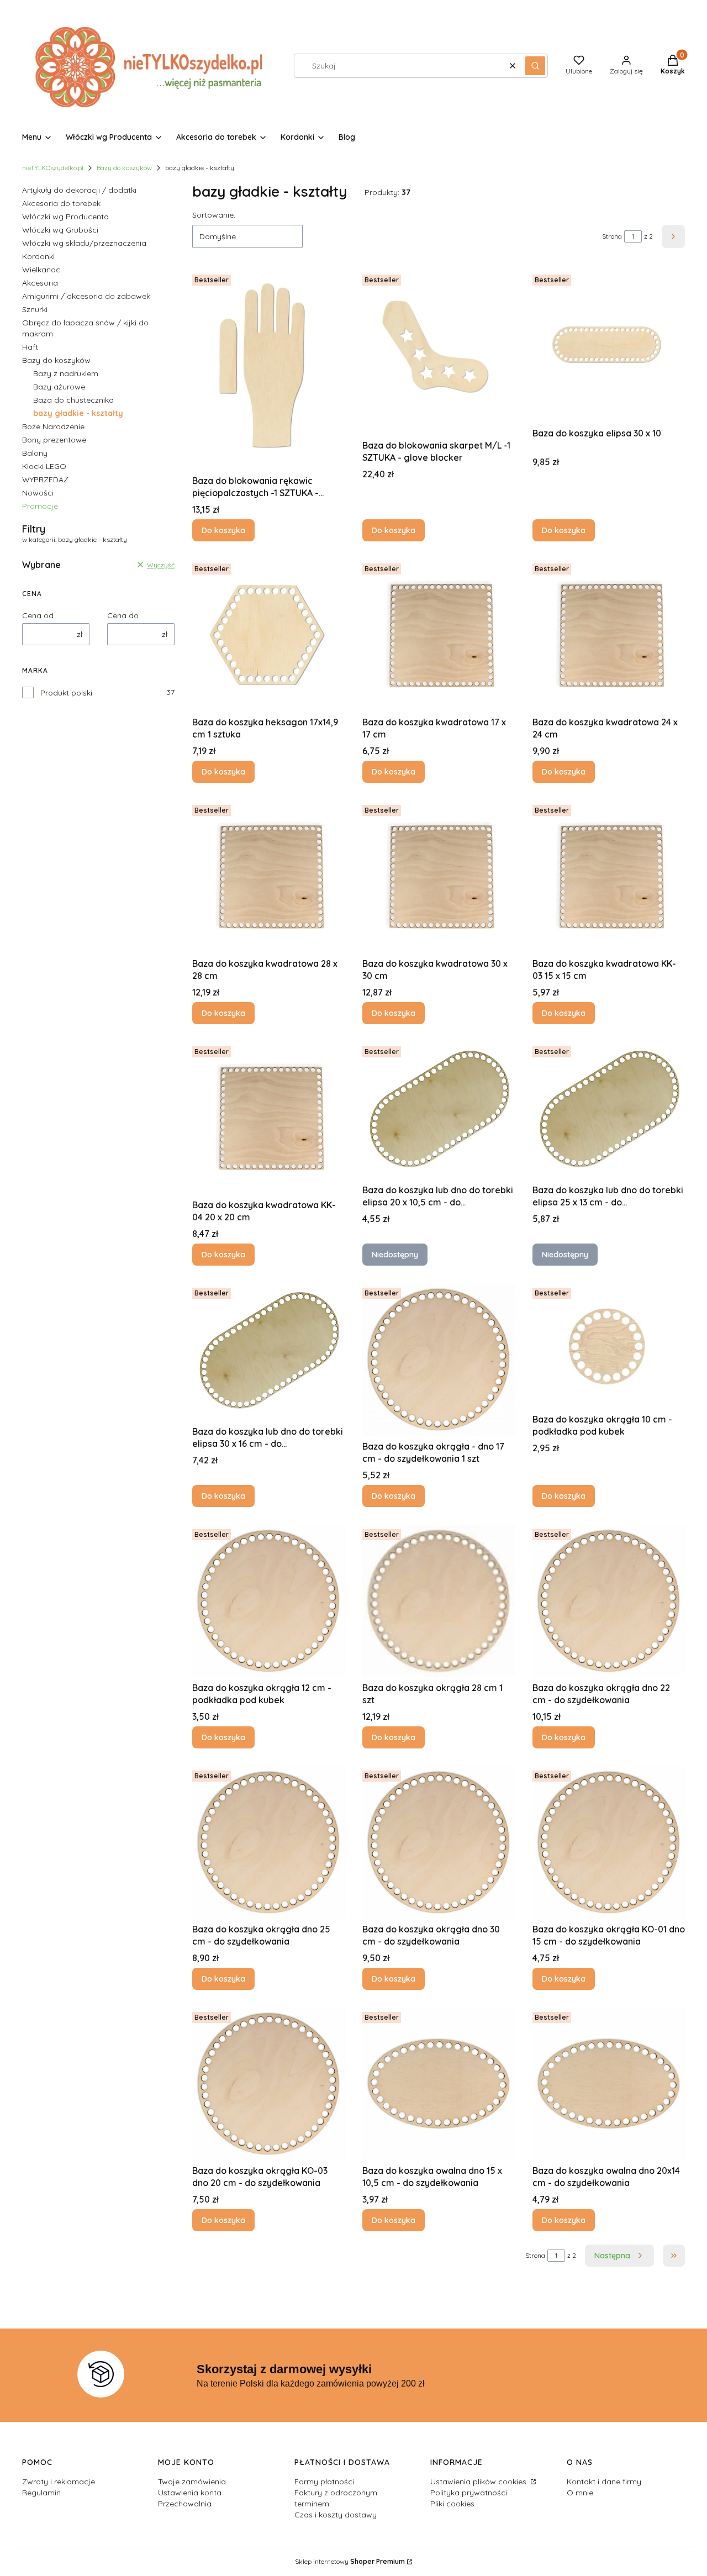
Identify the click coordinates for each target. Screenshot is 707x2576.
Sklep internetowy (350, 2561)
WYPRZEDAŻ (45, 480)
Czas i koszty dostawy (336, 2515)
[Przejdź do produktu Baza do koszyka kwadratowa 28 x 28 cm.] (268, 877)
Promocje (40, 506)
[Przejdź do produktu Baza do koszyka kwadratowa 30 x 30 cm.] (439, 877)
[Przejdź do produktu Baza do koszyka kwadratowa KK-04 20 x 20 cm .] (268, 1118)
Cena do (123, 615)
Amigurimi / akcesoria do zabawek (86, 296)
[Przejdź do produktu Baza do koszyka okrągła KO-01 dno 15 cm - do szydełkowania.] (609, 1842)
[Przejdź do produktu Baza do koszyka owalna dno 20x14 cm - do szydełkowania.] (609, 2084)
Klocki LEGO (44, 466)
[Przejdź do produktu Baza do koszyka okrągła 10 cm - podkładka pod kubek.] (609, 1346)
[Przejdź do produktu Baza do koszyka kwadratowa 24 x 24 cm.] (609, 635)
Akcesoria (40, 283)
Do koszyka (223, 530)
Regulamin (41, 2493)
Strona (612, 236)
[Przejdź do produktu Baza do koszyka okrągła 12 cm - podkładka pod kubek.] (268, 1601)
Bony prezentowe (54, 440)
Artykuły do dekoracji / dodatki (79, 190)
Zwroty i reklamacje (59, 2482)
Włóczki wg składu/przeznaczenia (84, 243)
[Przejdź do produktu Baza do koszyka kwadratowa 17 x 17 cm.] (439, 635)
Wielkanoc (41, 270)
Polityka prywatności (469, 2493)
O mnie (580, 2493)
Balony (35, 453)
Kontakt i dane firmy (604, 2482)
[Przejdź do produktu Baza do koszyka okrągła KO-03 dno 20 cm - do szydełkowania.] (268, 2084)
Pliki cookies (452, 2504)
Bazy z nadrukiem (66, 373)
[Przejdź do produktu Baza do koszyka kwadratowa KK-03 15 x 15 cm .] (609, 877)
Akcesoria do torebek (61, 203)
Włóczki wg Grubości (60, 230)
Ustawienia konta (190, 2493)
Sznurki (35, 309)
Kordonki (38, 256)
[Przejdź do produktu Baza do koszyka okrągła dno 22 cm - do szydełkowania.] (609, 1601)
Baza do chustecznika (73, 400)
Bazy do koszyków (124, 168)
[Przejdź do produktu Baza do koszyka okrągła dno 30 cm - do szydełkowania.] (439, 1842)
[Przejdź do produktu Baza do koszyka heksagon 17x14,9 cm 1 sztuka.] (268, 635)
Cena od (38, 615)
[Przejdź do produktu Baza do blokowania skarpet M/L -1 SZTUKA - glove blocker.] (439, 352)
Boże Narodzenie (53, 426)
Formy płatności (324, 2482)
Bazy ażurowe (59, 387)
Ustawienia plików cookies (479, 2482)
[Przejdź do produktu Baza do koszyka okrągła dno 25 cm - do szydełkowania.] (268, 1842)
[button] (535, 66)
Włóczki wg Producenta (65, 217)
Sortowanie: (214, 215)
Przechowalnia (185, 2504)
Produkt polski (66, 693)
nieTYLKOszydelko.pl (53, 168)
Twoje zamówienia (192, 2482)
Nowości (38, 493)
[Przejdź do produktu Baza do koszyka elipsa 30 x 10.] (609, 346)
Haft (30, 347)
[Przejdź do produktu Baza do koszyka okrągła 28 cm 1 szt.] (439, 1601)
